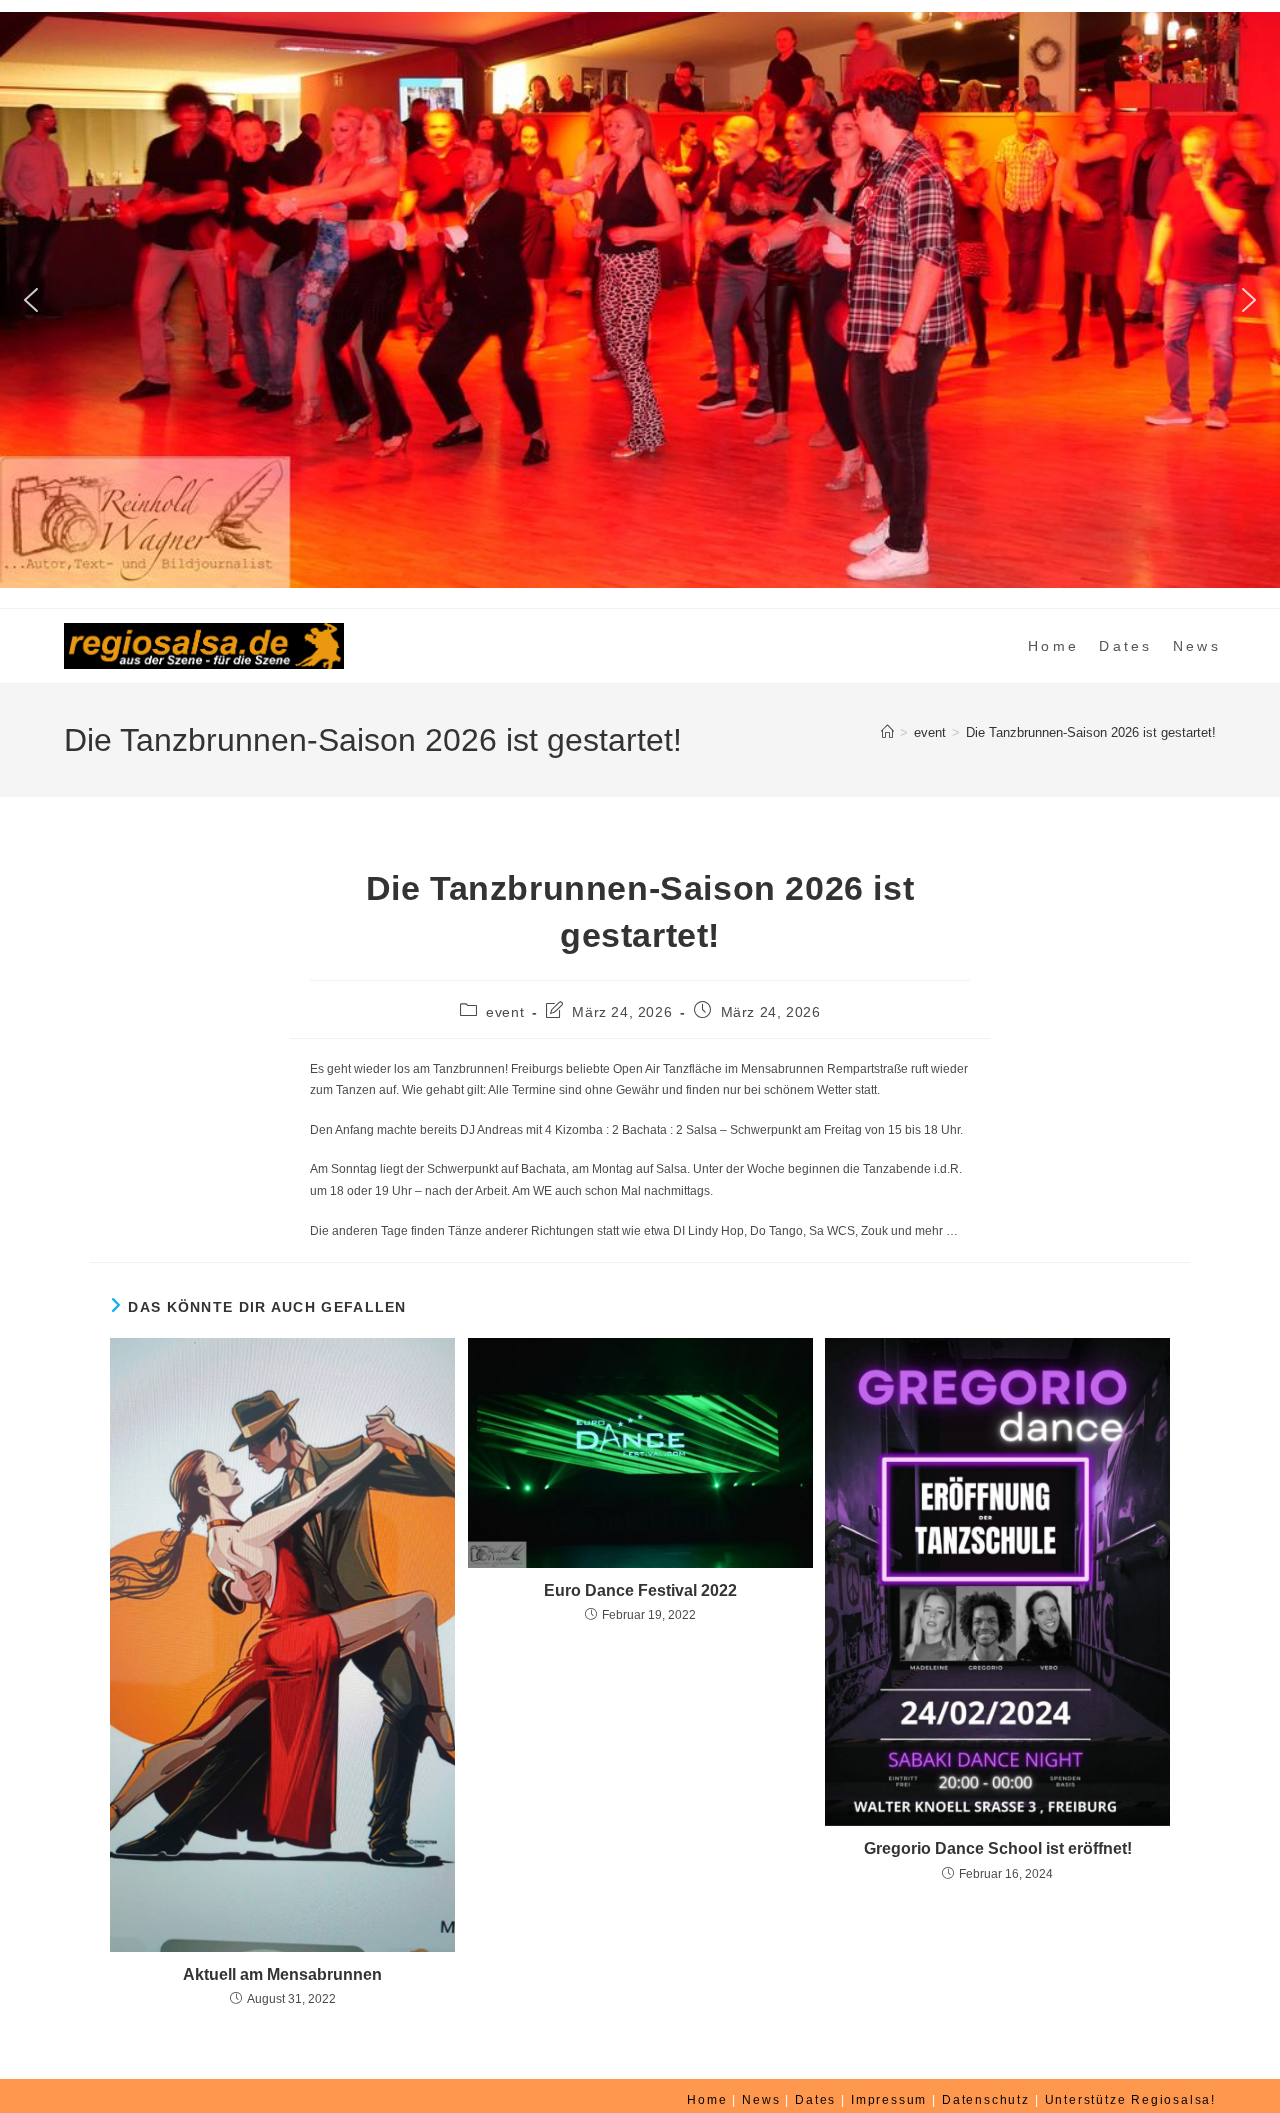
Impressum (889, 2100)
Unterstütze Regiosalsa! (1130, 2100)
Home (707, 2100)
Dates (815, 2100)
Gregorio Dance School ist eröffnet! (998, 1848)
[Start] (887, 732)
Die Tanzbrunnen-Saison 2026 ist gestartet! (1091, 732)
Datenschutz (986, 2100)
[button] (31, 300)
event (505, 1012)
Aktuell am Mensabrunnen (282, 1974)
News (761, 2100)
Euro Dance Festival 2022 (640, 1590)
